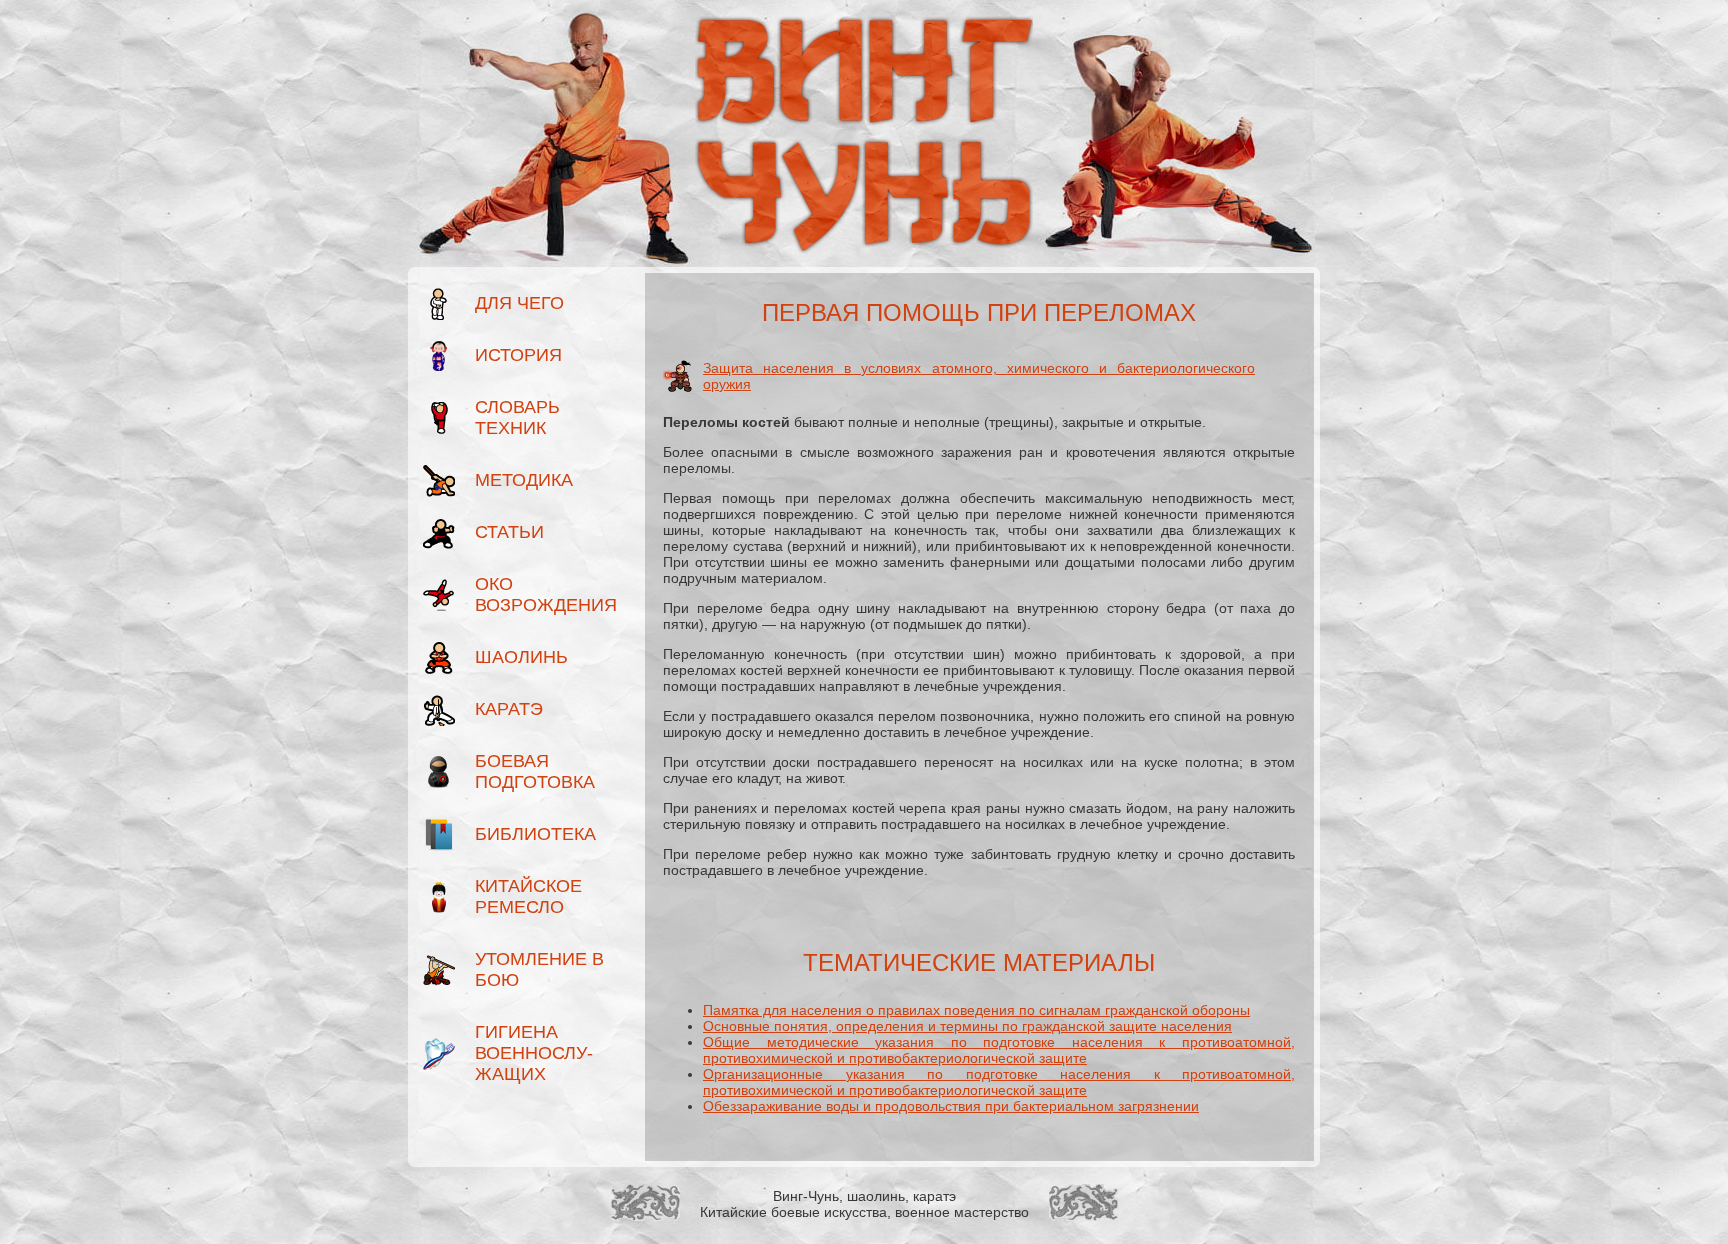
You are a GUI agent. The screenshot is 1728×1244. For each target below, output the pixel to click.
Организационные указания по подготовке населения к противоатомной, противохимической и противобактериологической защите (999, 1082)
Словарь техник (517, 417)
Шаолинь (521, 657)
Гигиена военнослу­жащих (534, 1053)
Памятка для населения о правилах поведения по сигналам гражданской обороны (976, 1010)
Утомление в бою (539, 969)
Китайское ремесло (528, 896)
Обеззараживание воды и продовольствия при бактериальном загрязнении (951, 1106)
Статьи (509, 532)
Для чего (519, 303)
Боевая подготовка (535, 771)
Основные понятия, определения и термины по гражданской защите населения (967, 1026)
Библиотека (535, 834)
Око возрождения (541, 594)
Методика (524, 480)
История (518, 355)
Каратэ (509, 709)
